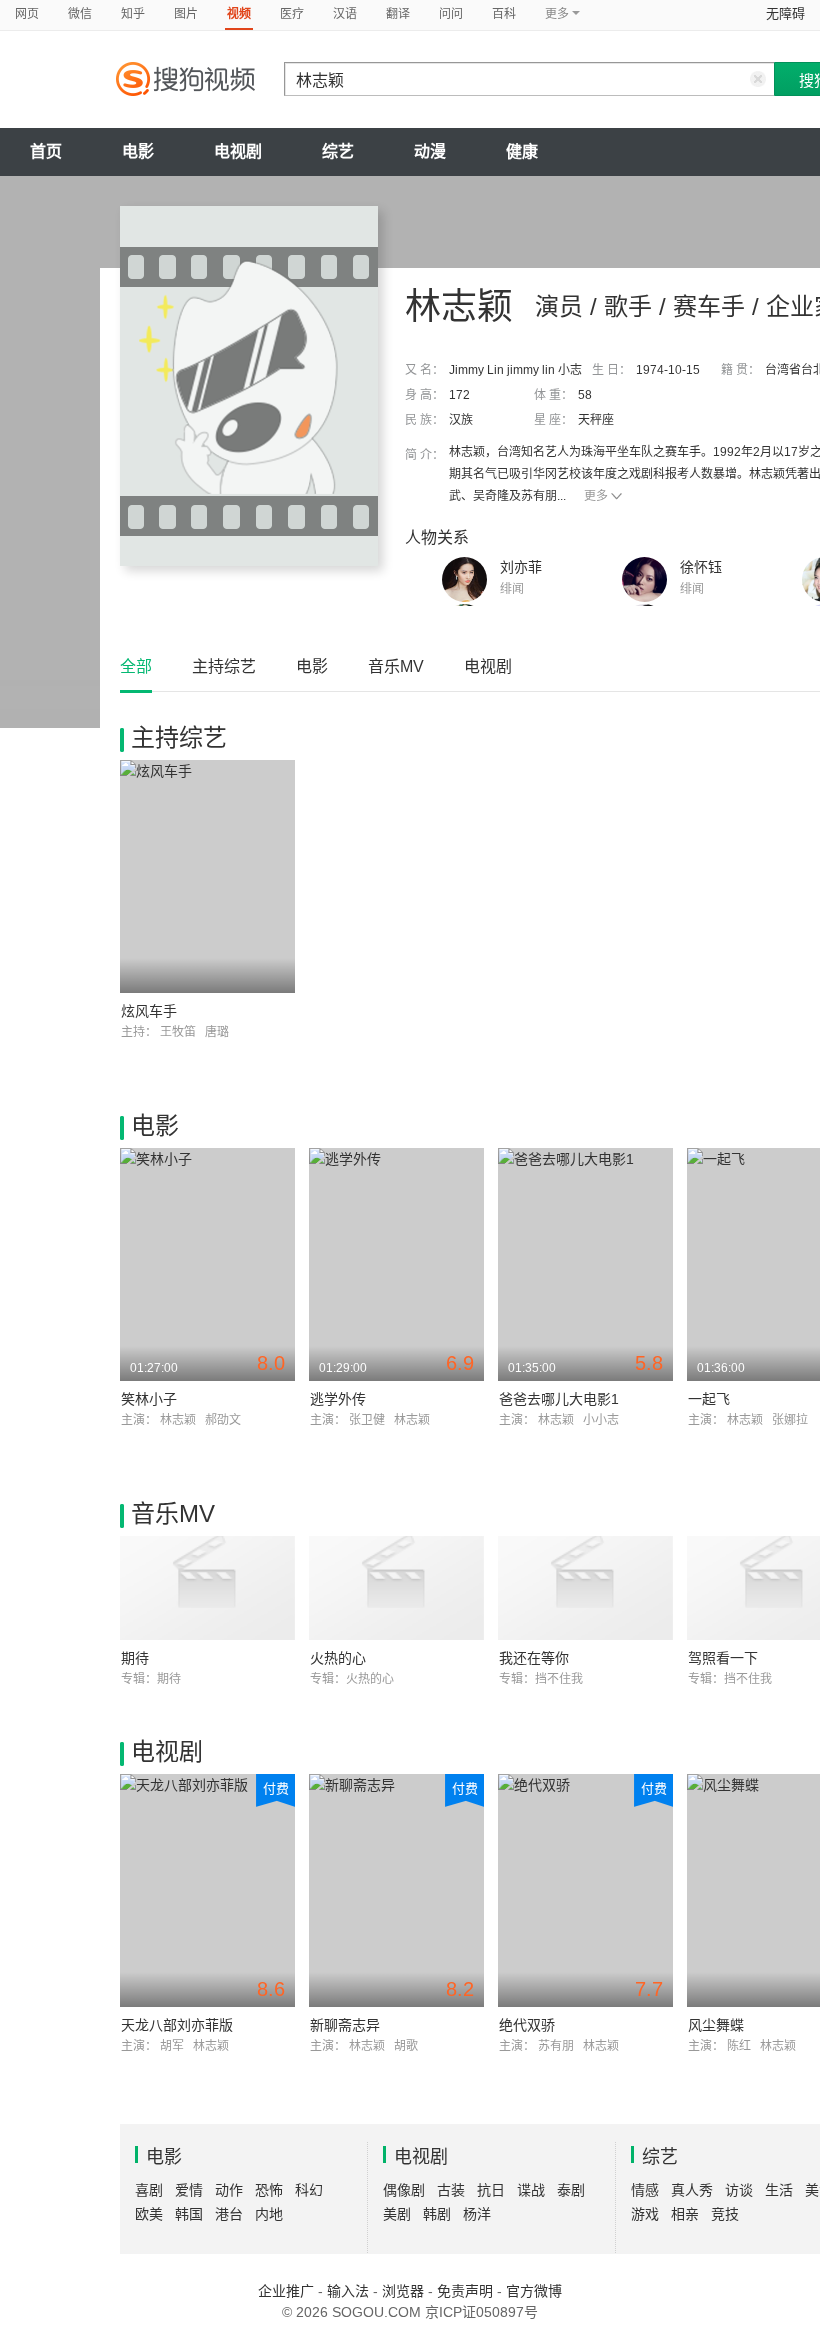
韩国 (189, 2214)
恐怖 (269, 2190)
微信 (80, 14)
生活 (779, 2190)
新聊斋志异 (345, 2025)
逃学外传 (338, 1399)
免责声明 (465, 2291)
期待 (135, 1658)
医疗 (292, 14)
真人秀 (692, 2190)
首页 (46, 151)
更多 (596, 496)
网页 (27, 14)
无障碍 (785, 13)
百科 (504, 14)
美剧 (397, 2214)
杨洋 (477, 2214)
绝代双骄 (527, 2025)
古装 (451, 2190)
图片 (186, 14)
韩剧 (437, 2214)
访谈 (739, 2190)
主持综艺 (224, 666)
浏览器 (403, 2291)
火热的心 (338, 1658)
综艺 (338, 151)
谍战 (531, 2190)
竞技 (725, 2214)
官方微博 (534, 2291)
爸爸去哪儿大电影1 (559, 1399)
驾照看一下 (723, 1658)
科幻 (309, 2190)
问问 (451, 14)
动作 (229, 2190)
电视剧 (238, 151)
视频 (239, 14)
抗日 (491, 2190)
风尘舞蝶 (716, 2025)
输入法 (348, 2291)
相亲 (685, 2214)
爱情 (189, 2190)
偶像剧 (404, 2190)
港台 (229, 2214)
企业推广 (286, 2291)
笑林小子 (149, 1399)
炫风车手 (149, 1011)
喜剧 (149, 2190)
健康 (522, 151)
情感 (645, 2190)
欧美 (149, 2214)
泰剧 (571, 2190)
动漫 (430, 151)
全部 (136, 666)
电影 (138, 151)
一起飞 (709, 1399)
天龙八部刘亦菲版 (177, 2025)
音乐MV (396, 666)
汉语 (345, 14)
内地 (269, 2214)
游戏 (645, 2214)
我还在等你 (534, 1658)
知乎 (133, 14)
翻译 (398, 14)
